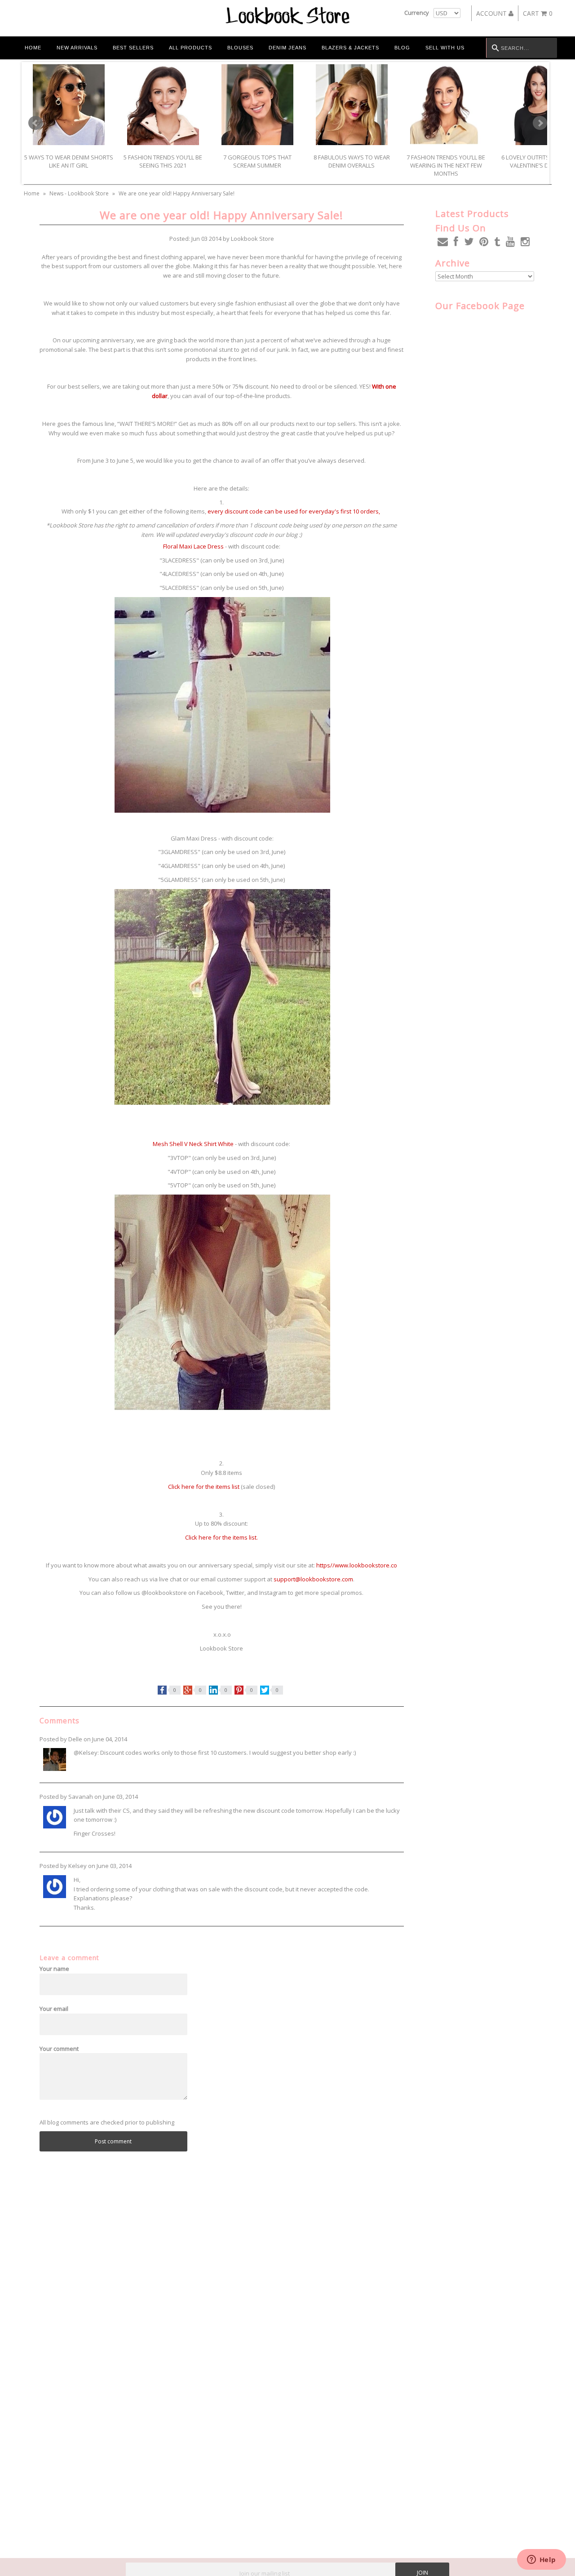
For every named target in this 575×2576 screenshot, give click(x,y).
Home (33, 48)
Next (540, 123)
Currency (417, 13)
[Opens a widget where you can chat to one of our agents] (541, 2560)
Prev (35, 123)
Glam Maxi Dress (194, 838)
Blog (402, 48)
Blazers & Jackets (350, 48)
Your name (54, 1969)
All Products (190, 48)
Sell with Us (445, 48)
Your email (54, 2009)
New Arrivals (77, 48)
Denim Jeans (287, 48)
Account (492, 13)
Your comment (59, 2049)
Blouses (240, 48)
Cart (538, 13)
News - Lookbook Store (79, 193)
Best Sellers (133, 48)
